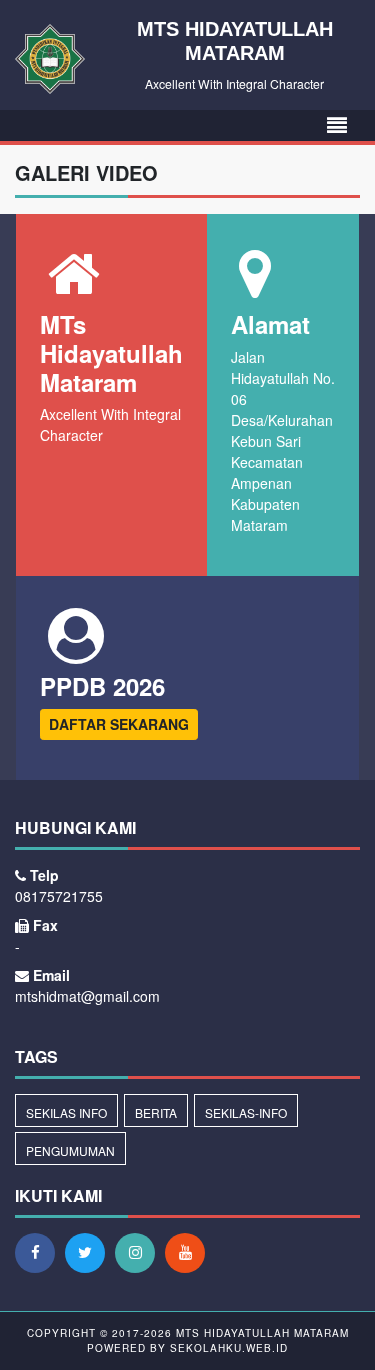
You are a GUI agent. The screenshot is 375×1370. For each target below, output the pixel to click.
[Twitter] (90, 1252)
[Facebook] (40, 1252)
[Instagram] (140, 1252)
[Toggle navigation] (337, 125)
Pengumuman (70, 1150)
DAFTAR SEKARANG (119, 724)
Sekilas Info (66, 1112)
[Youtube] (190, 1252)
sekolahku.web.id (229, 1348)
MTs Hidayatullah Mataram (260, 1333)
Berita (156, 1112)
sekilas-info (246, 1112)
